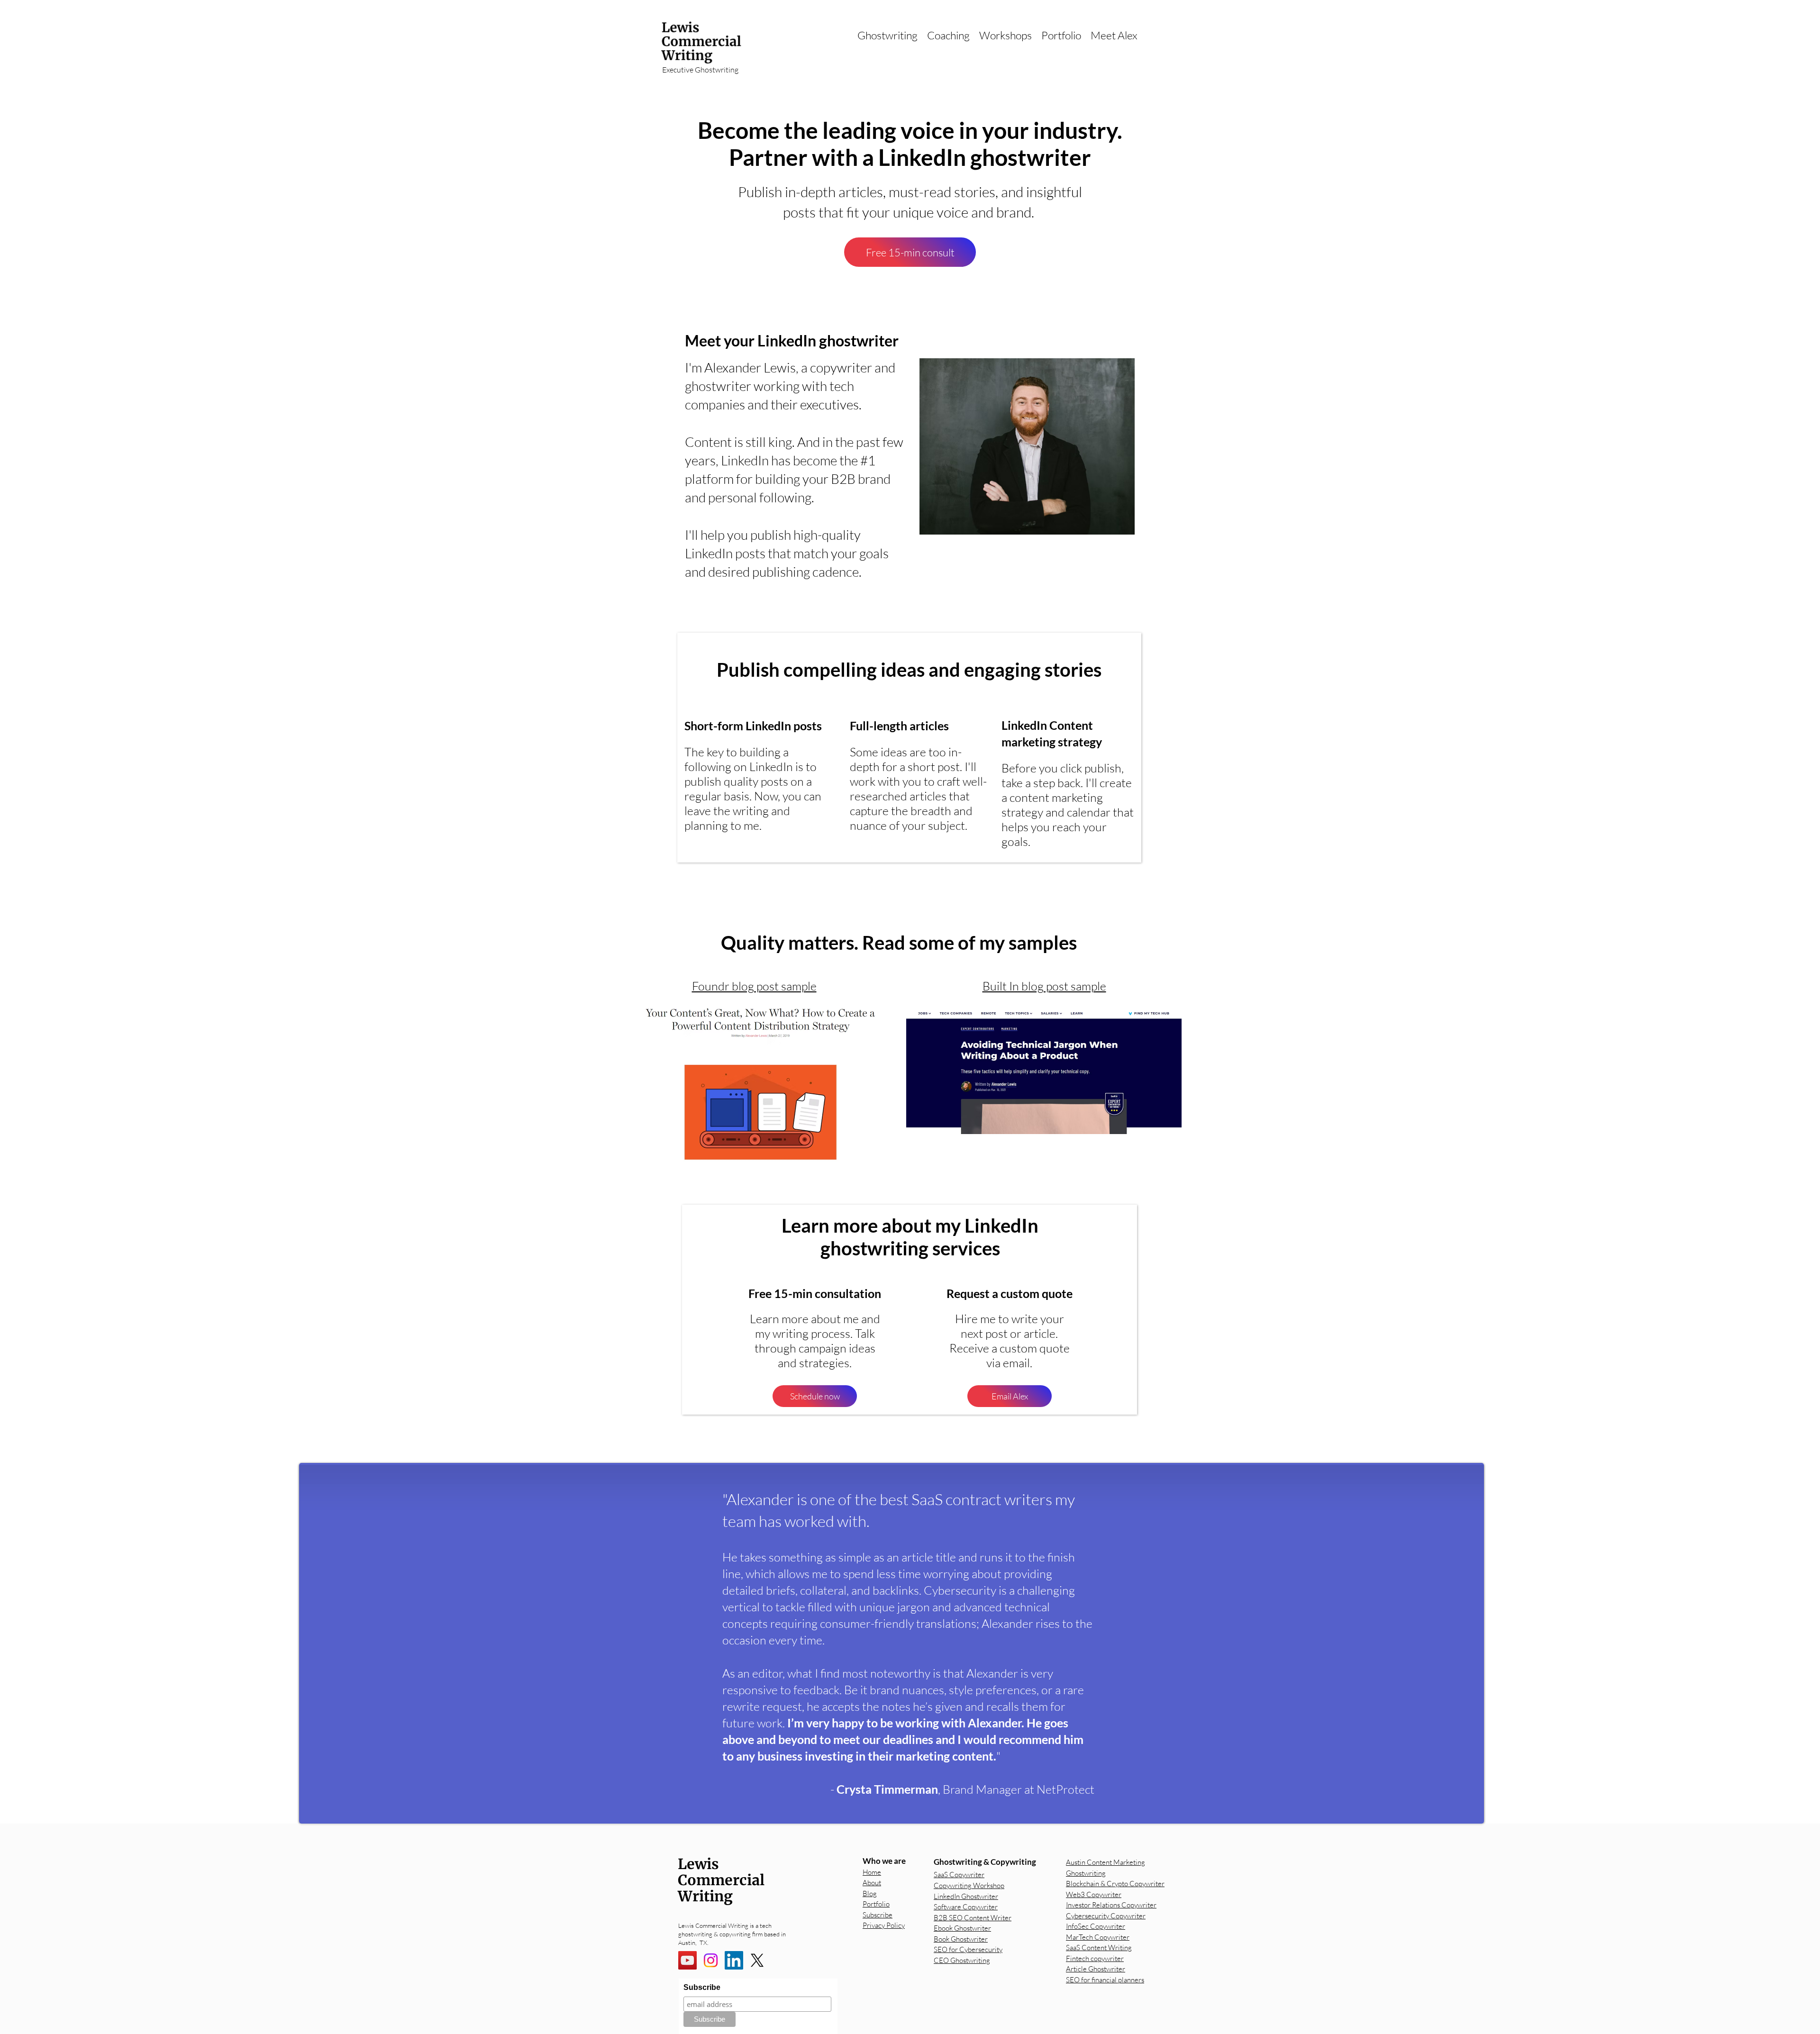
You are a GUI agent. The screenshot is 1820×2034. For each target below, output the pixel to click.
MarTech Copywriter (1098, 1937)
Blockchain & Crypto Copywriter (1115, 1884)
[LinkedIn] (734, 1960)
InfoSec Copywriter (1096, 1926)
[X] (757, 1960)
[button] (887, 35)
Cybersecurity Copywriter (1106, 1916)
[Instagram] (711, 1960)
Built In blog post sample (1044, 986)
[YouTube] (687, 1960)
